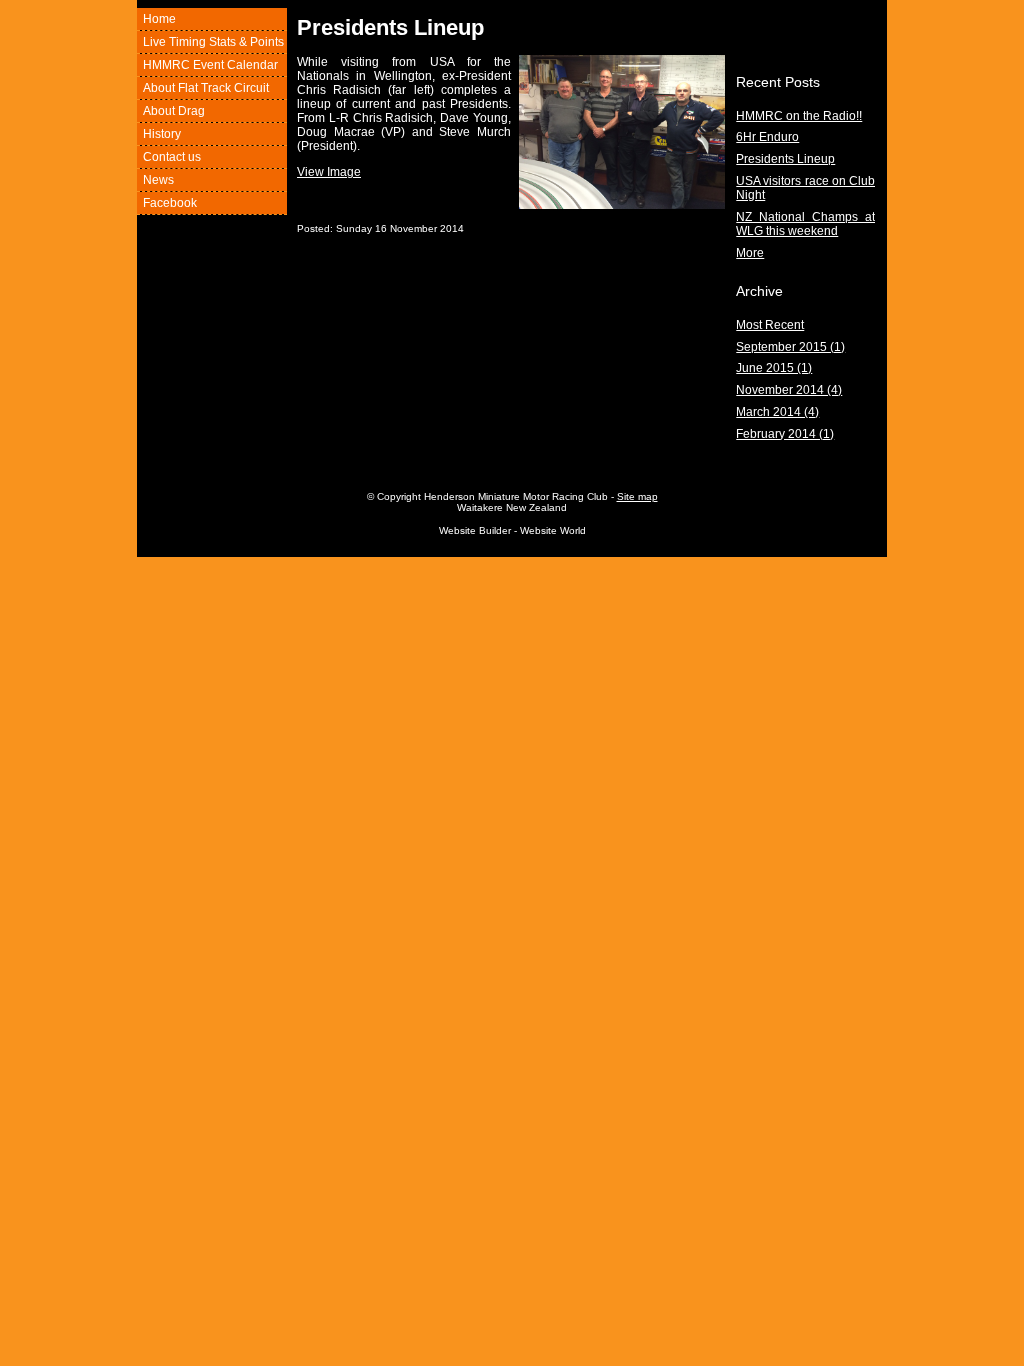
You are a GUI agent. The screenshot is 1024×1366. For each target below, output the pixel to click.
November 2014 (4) (789, 390)
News (158, 180)
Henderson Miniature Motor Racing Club (516, 496)
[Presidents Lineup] (621, 205)
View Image (329, 172)
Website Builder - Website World (512, 530)
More (750, 253)
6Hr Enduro (767, 137)
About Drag (174, 111)
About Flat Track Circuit (206, 88)
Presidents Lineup (785, 159)
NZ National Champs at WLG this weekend (805, 224)
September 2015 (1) (790, 347)
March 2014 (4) (777, 412)
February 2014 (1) (785, 434)
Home (159, 19)
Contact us (172, 157)
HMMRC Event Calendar (210, 65)
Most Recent (770, 325)
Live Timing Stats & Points (213, 42)
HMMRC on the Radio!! (799, 116)
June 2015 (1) (774, 368)
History (162, 134)
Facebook (170, 203)
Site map (637, 496)
